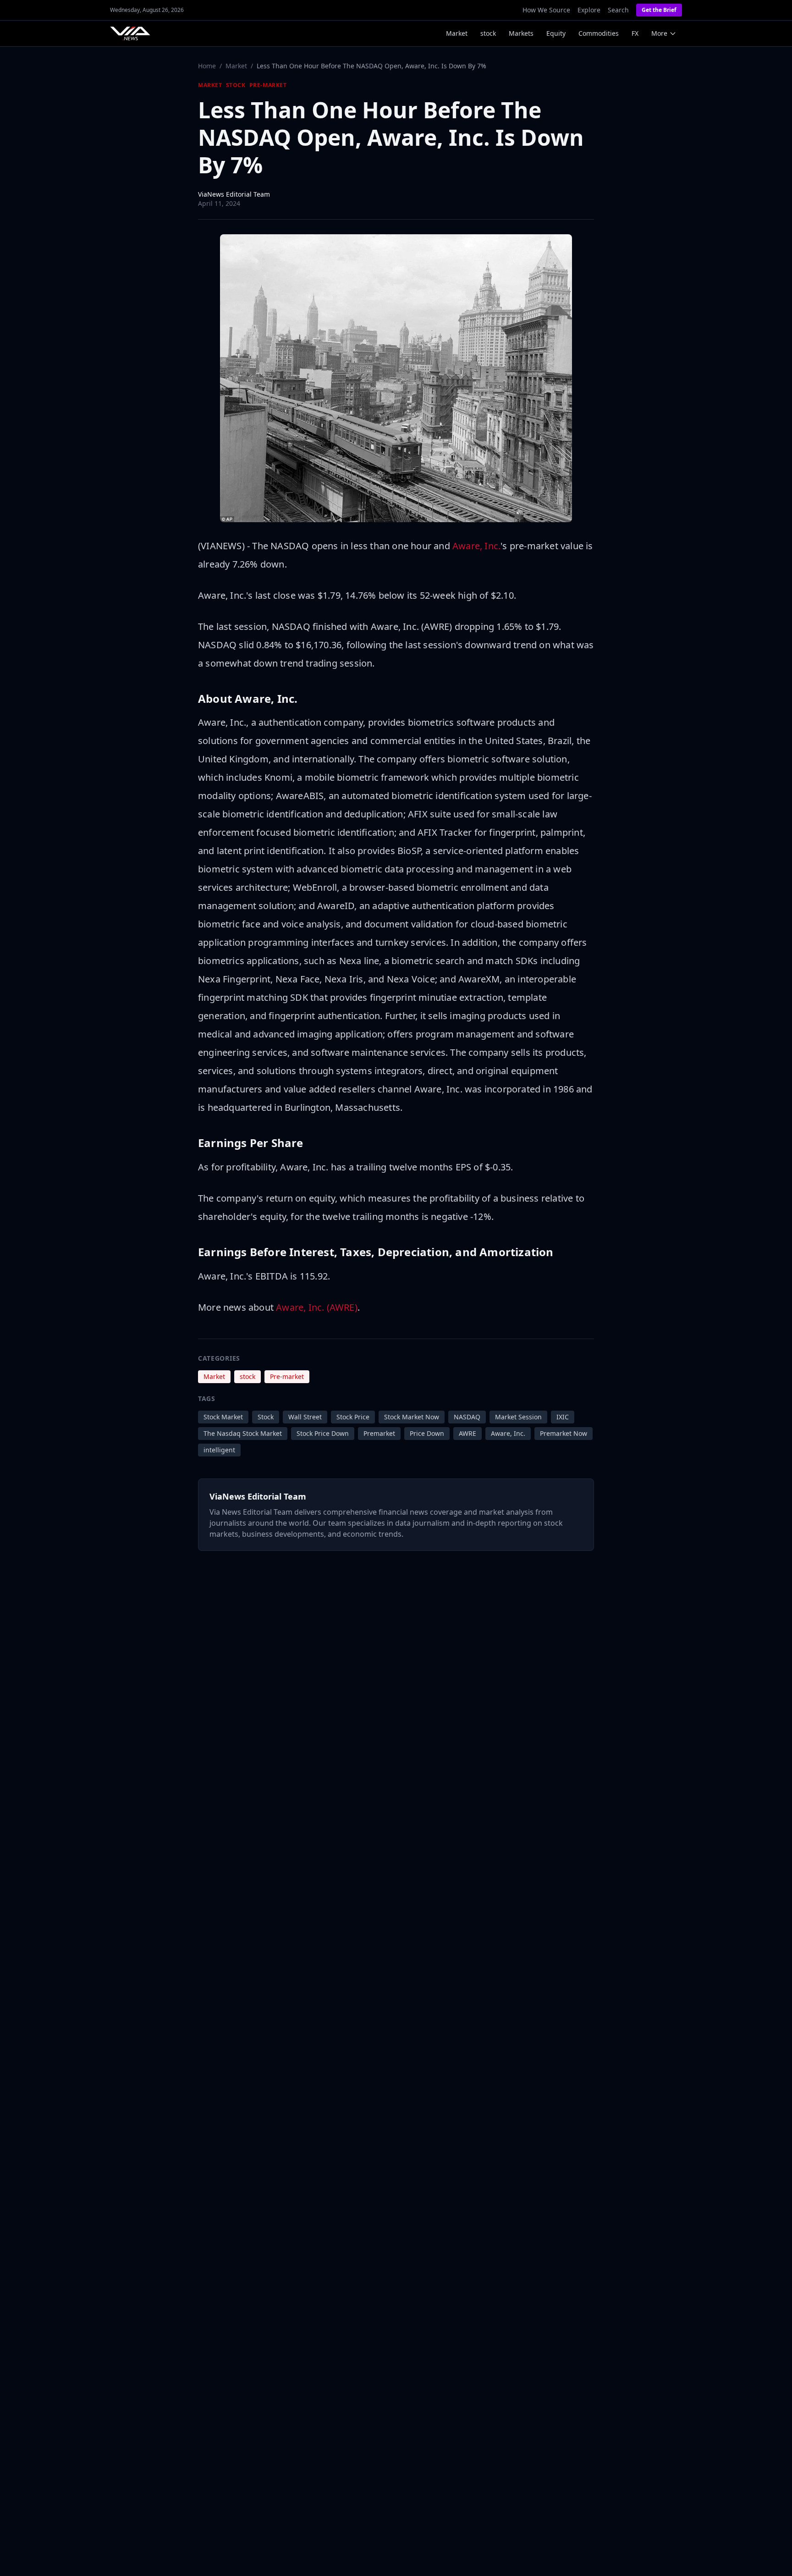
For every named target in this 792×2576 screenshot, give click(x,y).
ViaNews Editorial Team (234, 194)
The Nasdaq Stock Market (243, 1433)
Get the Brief (659, 10)
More (659, 33)
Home (207, 66)
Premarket (379, 1433)
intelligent (219, 1450)
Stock (266, 1417)
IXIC (563, 1417)
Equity (556, 33)
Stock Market (223, 1417)
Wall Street (305, 1417)
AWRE (467, 1433)
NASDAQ (467, 1417)
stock (488, 33)
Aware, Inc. (476, 546)
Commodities (599, 33)
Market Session (518, 1417)
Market (457, 33)
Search (618, 10)
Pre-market (268, 85)
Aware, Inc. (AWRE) (317, 1307)
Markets (521, 33)
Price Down (427, 1433)
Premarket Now (564, 1433)
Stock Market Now (412, 1417)
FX (635, 33)
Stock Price (353, 1417)
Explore (589, 10)
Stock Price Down (323, 1433)
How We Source (546, 10)
